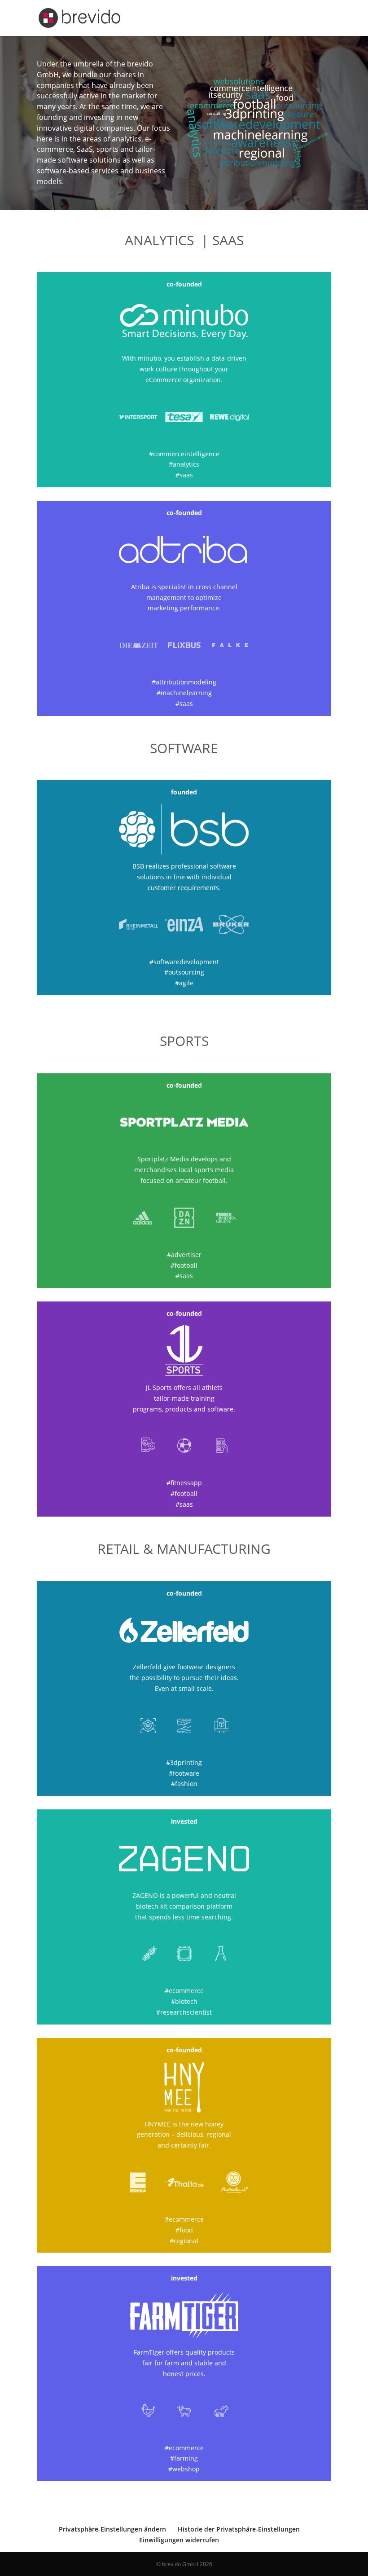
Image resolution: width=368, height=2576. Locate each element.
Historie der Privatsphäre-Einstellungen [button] (239, 2529)
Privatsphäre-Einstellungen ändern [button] (112, 2529)
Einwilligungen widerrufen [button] (179, 2540)
